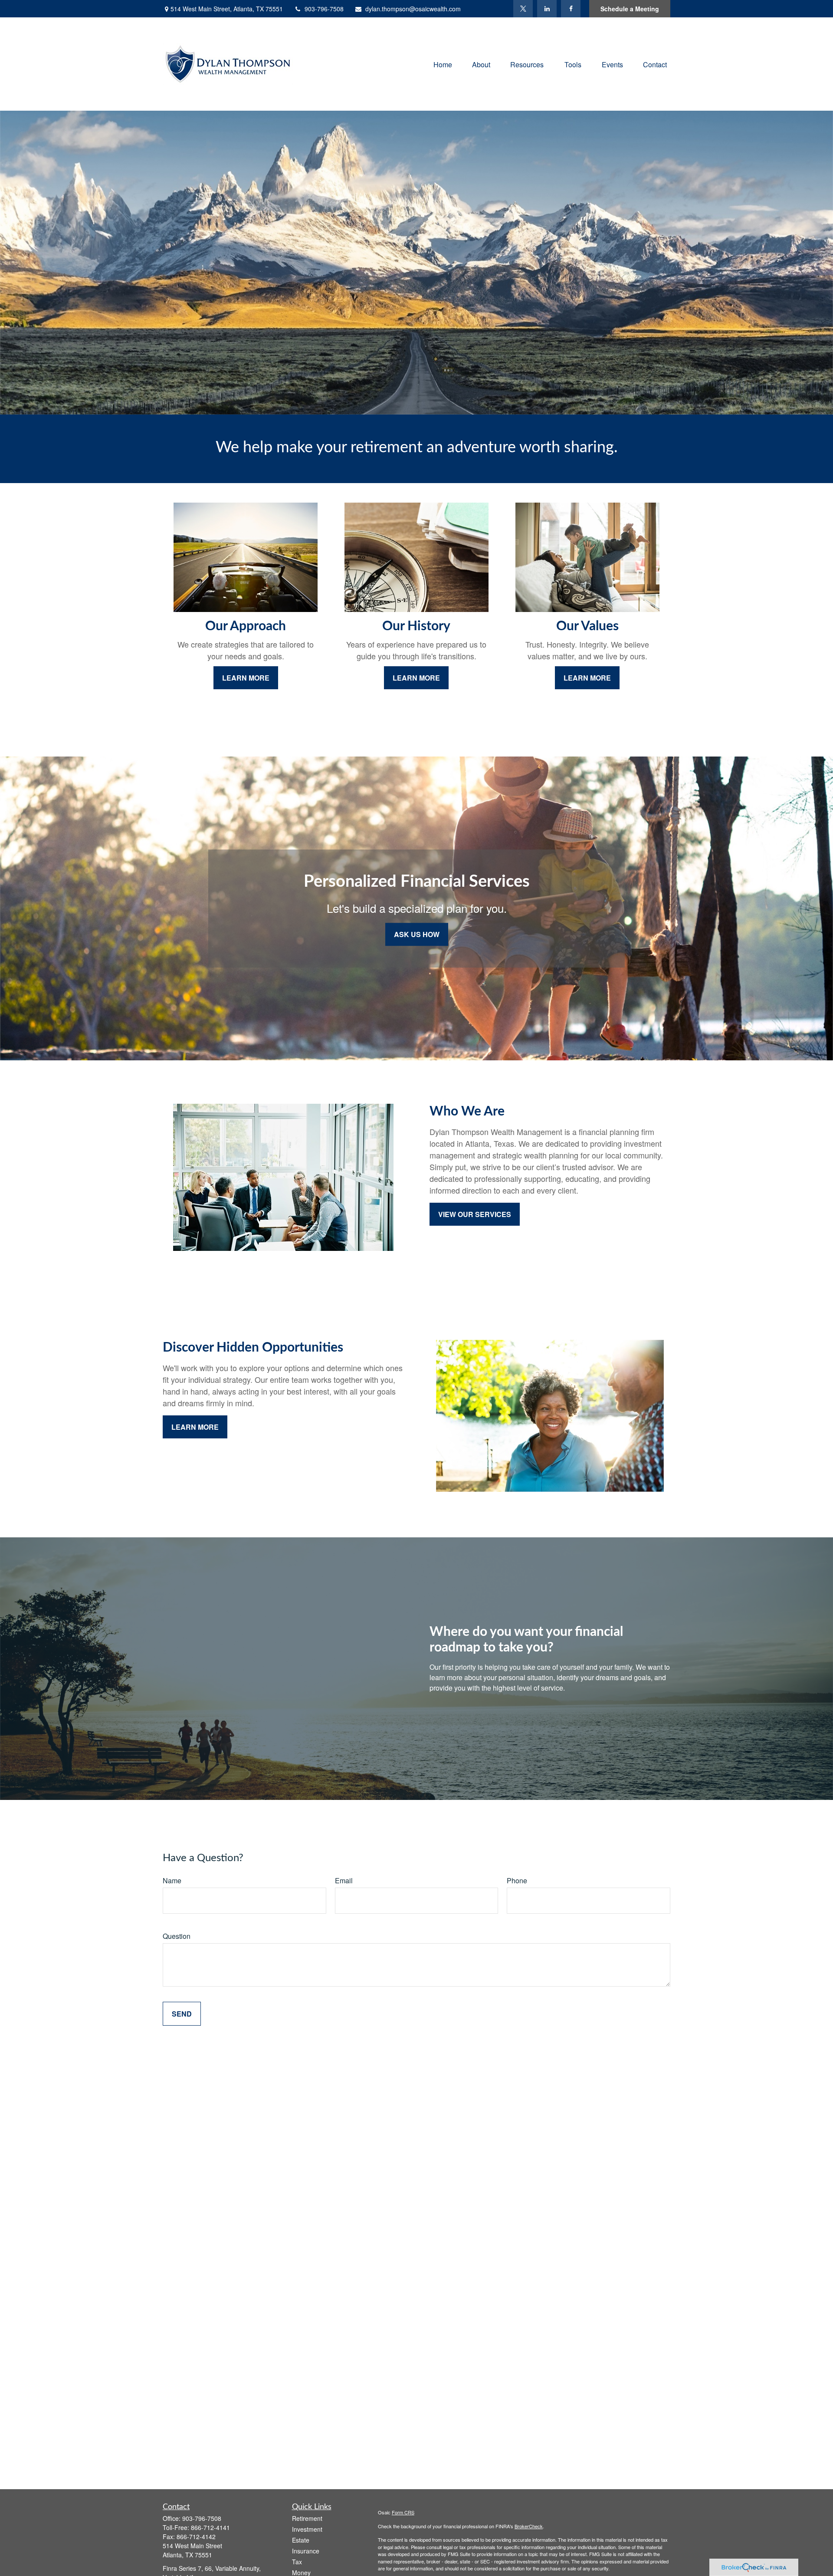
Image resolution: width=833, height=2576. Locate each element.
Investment (307, 2529)
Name (172, 1880)
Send (182, 2014)
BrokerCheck (529, 2526)
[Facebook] (571, 9)
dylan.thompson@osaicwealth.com (413, 9)
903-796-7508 (324, 9)
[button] (443, 64)
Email (344, 1880)
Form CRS (403, 2512)
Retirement (307, 2518)
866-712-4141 (210, 2527)
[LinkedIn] (547, 9)
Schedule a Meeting (630, 9)
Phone (517, 1880)
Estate (301, 2540)
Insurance (306, 2551)
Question (177, 1936)
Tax (297, 2562)
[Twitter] (523, 9)
